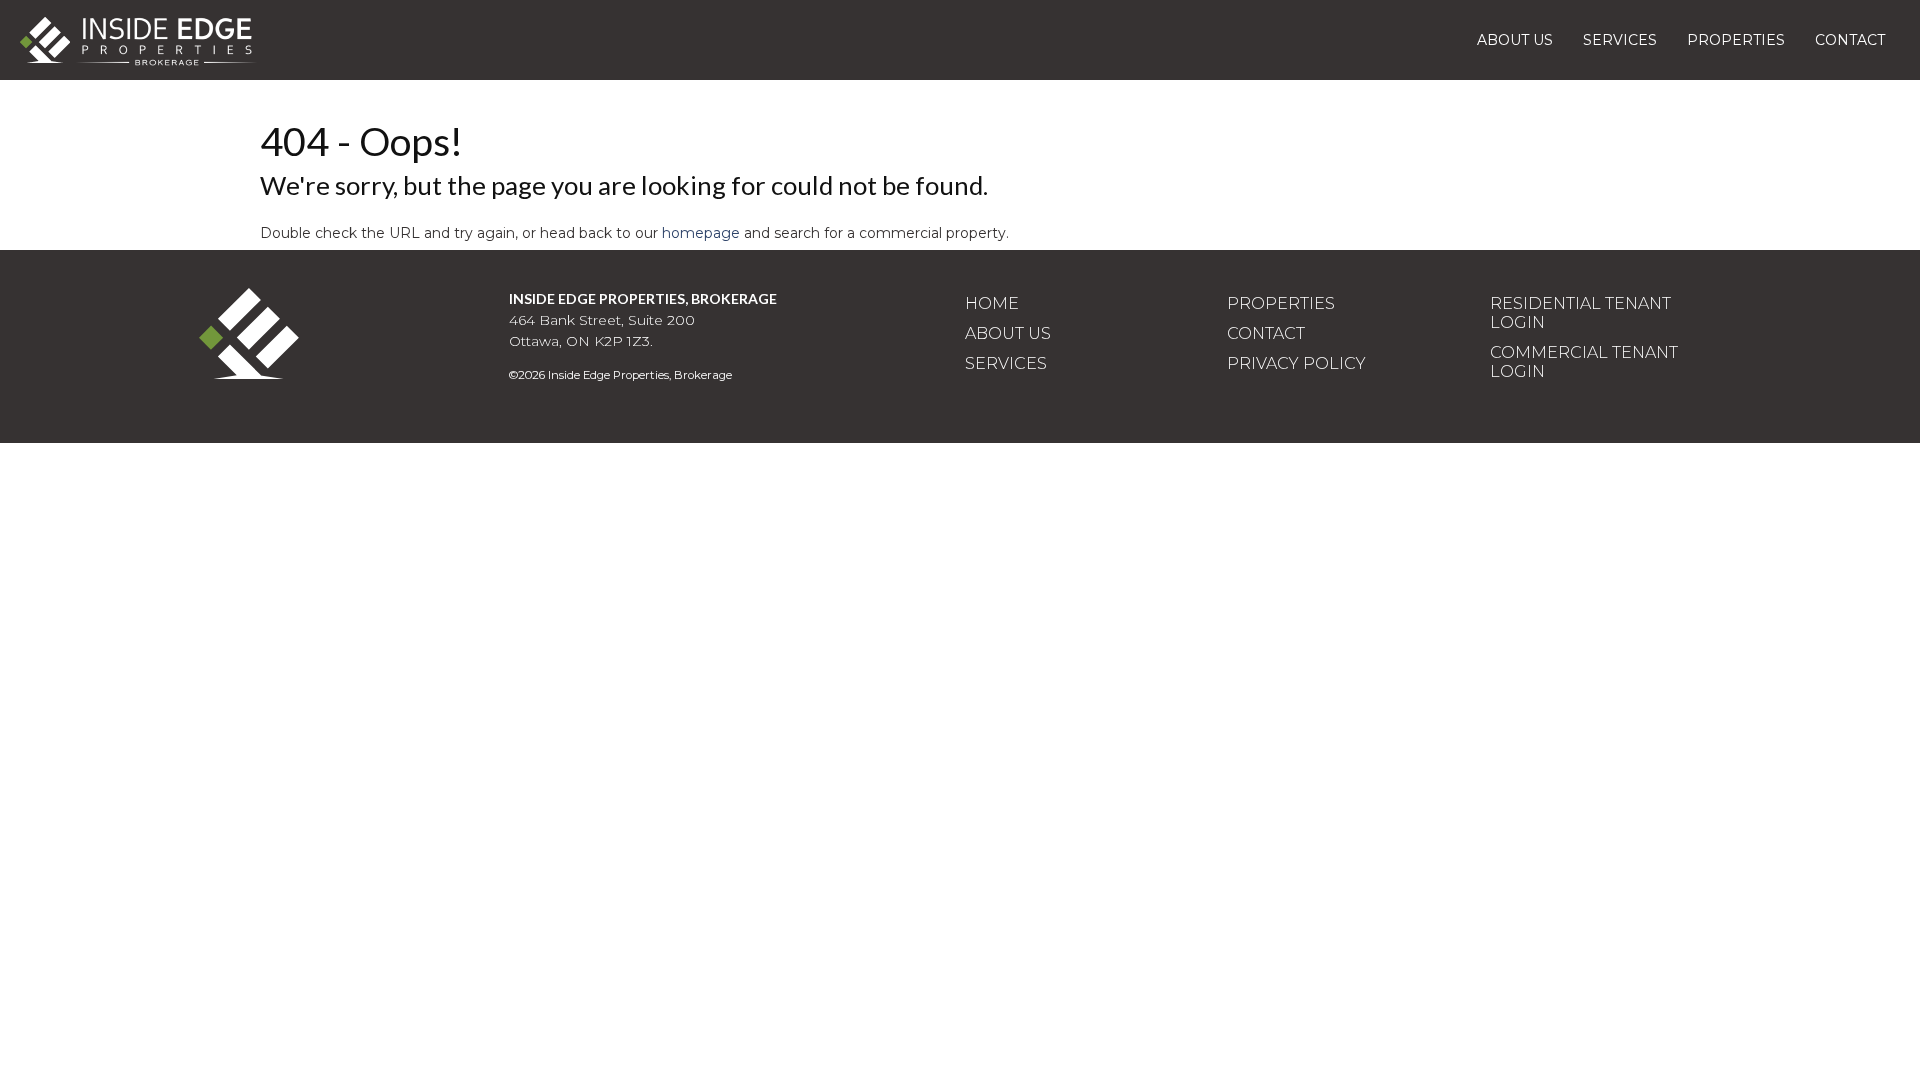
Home (992, 303)
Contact (1850, 40)
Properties (1736, 40)
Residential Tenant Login (1580, 313)
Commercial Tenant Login (1584, 362)
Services (1620, 40)
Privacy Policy (1296, 363)
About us (1515, 40)
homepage (701, 233)
